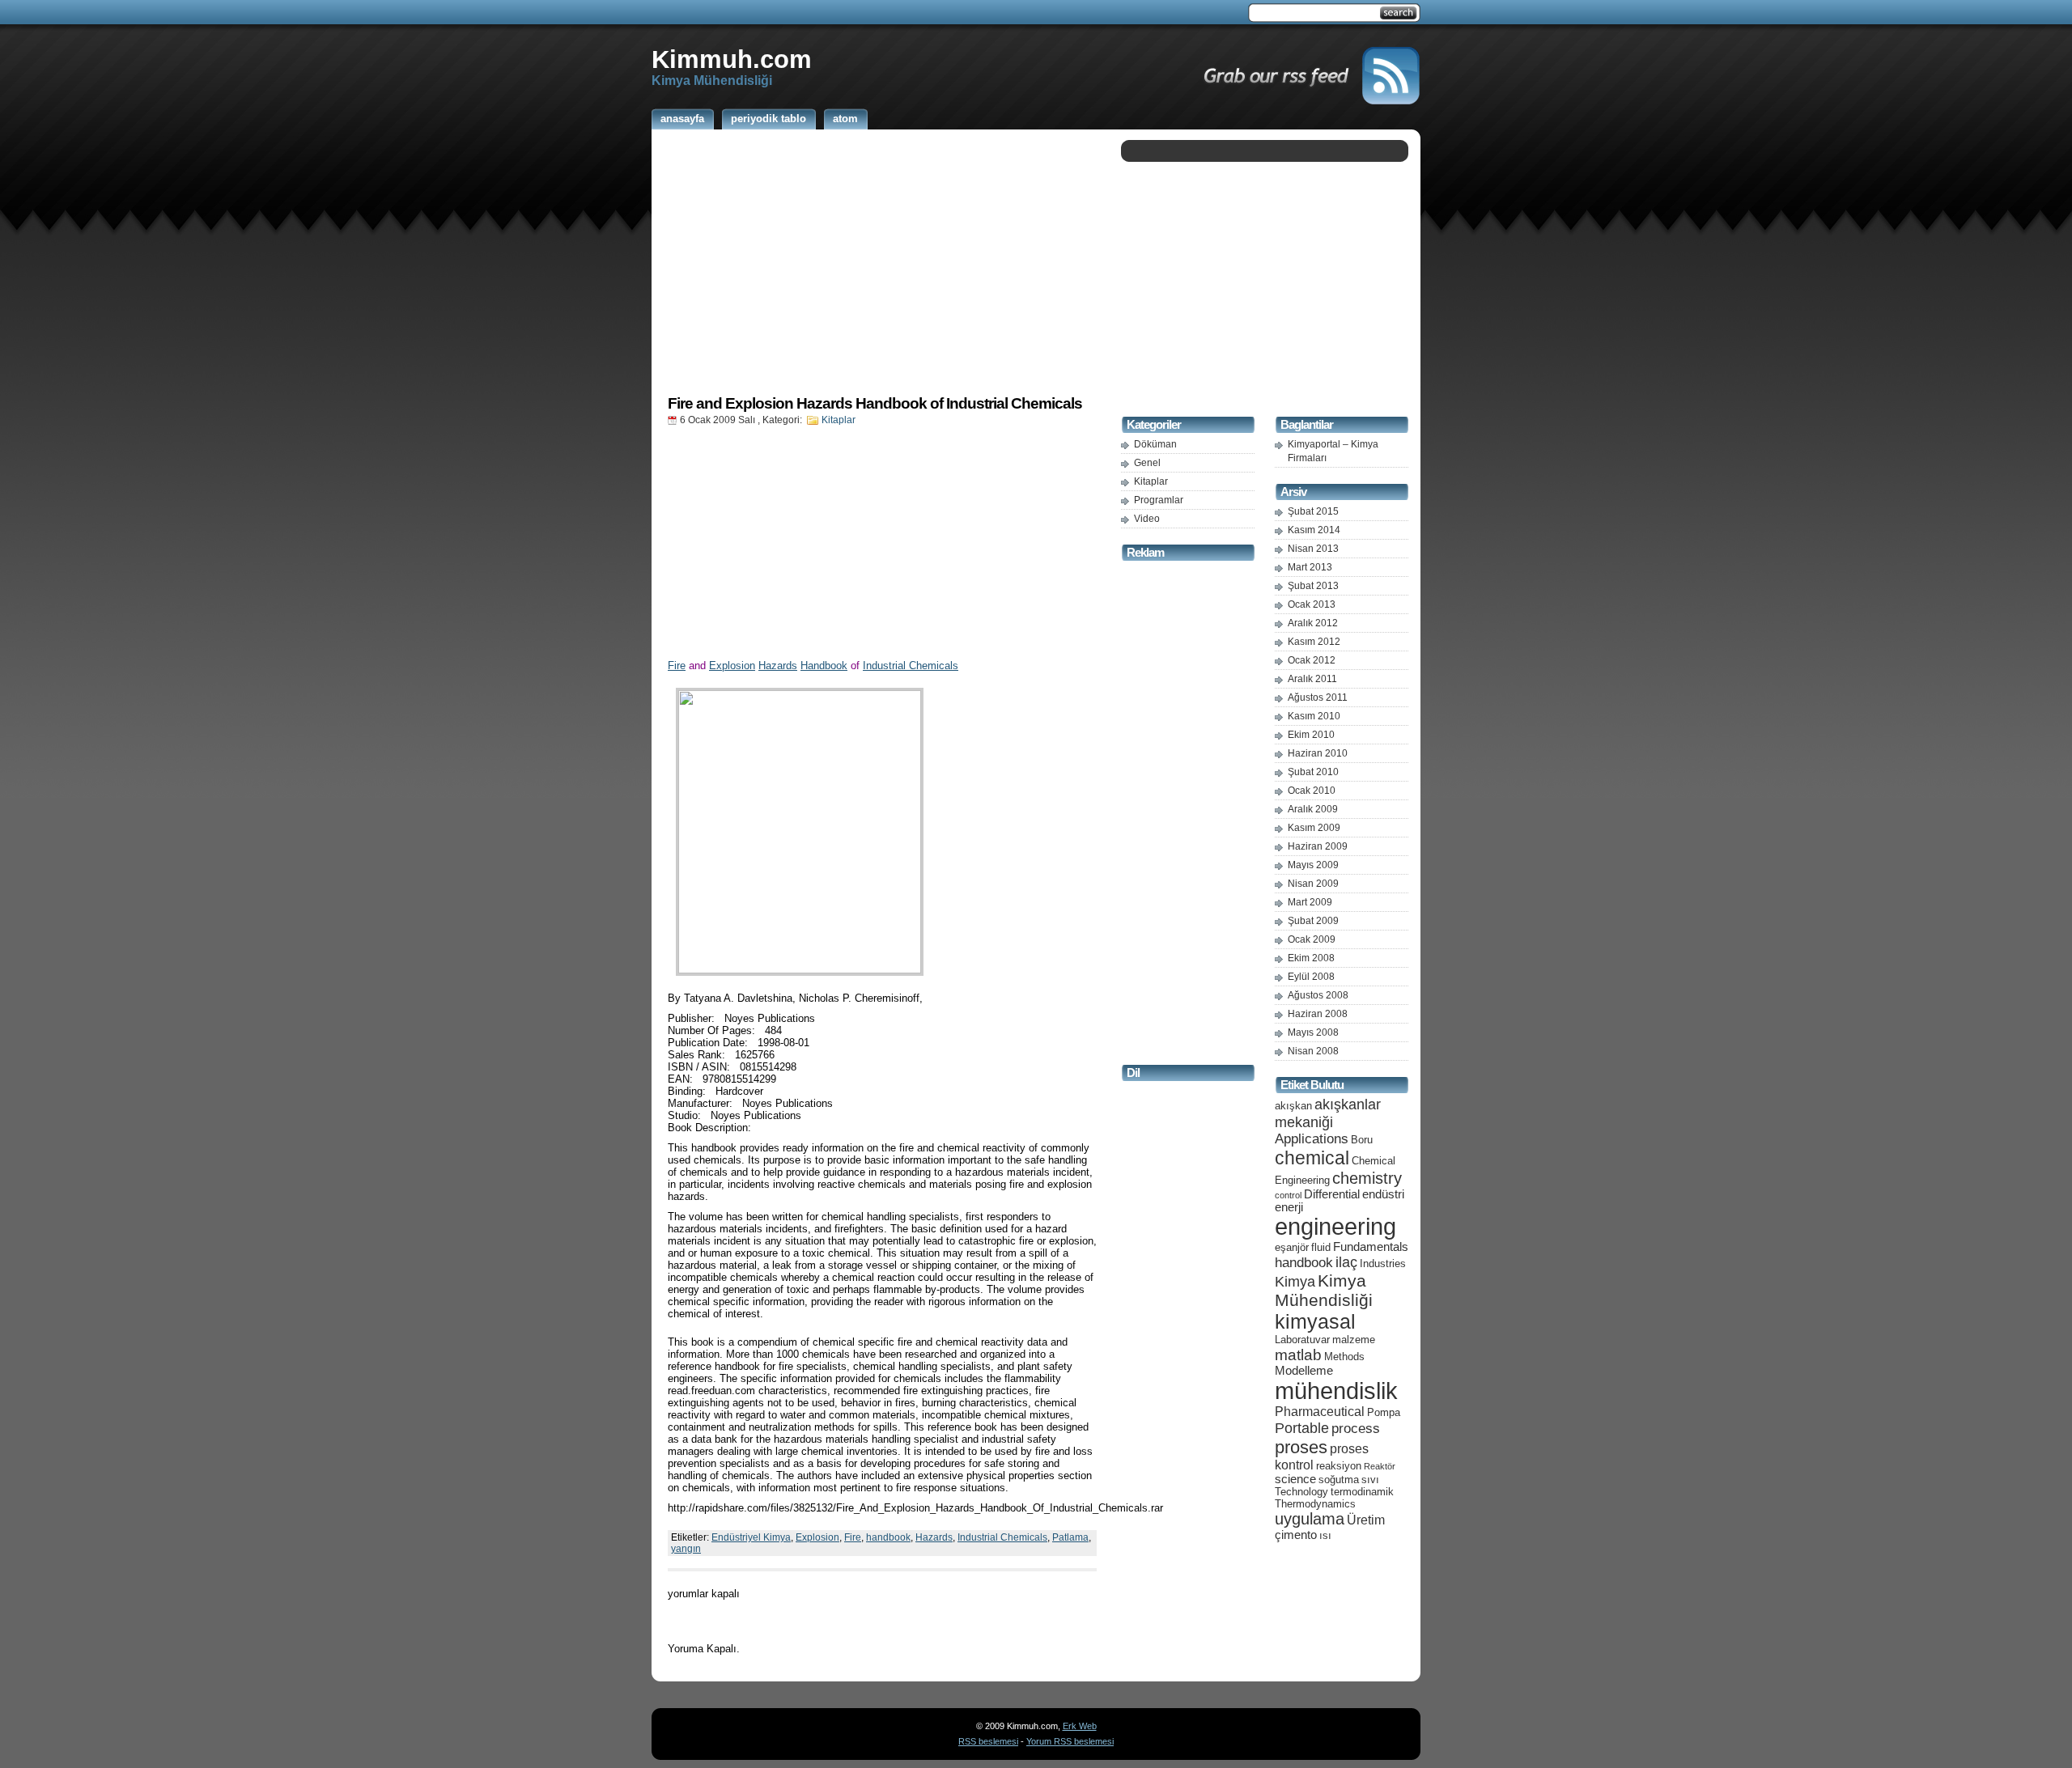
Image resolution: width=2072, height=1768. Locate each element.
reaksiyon (1339, 1466)
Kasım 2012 (1314, 642)
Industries (1383, 1263)
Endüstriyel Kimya (751, 1537)
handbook (888, 1537)
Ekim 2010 (1311, 735)
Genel (1147, 463)
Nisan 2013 (1313, 549)
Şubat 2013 (1313, 586)
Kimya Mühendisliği (1324, 1290)
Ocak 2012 (1312, 660)
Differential (1332, 1194)
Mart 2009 (1310, 902)
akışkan (1293, 1106)
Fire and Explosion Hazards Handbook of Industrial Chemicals (875, 403)
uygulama (1310, 1519)
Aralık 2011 (1312, 679)
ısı (1325, 1535)
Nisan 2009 (1313, 884)
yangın (686, 1549)
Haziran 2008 (1318, 1014)
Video (1147, 519)
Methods (1344, 1357)
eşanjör (1292, 1247)
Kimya (1295, 1281)
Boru (1362, 1140)
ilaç (1346, 1262)
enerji (1289, 1207)
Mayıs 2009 (1313, 865)
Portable (1302, 1428)
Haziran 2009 (1318, 846)
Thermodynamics (1315, 1504)
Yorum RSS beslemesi (1070, 1741)
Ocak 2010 (1312, 791)
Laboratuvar (1302, 1340)
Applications (1312, 1139)
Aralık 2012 (1313, 623)
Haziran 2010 (1318, 753)
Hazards (778, 666)
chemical (1312, 1158)
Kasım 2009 (1314, 828)
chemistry (1367, 1178)
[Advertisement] (882, 261)
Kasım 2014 (1314, 530)
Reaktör (1380, 1466)
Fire (677, 666)
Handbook (824, 666)
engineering (1335, 1227)
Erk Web (1080, 1726)
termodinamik (1362, 1492)
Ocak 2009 (1312, 939)
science (1295, 1479)
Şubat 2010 (1313, 772)
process (1356, 1429)
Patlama (1070, 1537)
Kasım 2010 (1314, 716)
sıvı (1370, 1480)
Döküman (1155, 444)
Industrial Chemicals (911, 666)
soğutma (1339, 1480)
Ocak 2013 (1312, 604)
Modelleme (1304, 1371)
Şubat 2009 (1313, 921)
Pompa (1384, 1412)
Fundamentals (1371, 1247)
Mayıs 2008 (1313, 1032)
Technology (1301, 1492)
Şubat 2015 (1313, 511)
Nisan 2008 (1313, 1051)
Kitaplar (839, 420)
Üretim (1366, 1520)
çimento (1296, 1535)
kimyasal (1315, 1321)
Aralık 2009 (1313, 809)
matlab (1298, 1355)
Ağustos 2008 (1318, 995)
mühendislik (1336, 1391)
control (1288, 1195)
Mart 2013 (1310, 567)
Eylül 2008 (1311, 977)
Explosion (732, 666)
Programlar (1159, 500)
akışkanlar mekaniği (1328, 1113)
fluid (1321, 1247)
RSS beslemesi (988, 1741)
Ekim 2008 (1311, 958)
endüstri (1383, 1194)
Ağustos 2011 (1318, 697)
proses (1301, 1447)
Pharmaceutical (1320, 1412)
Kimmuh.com (732, 59)
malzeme (1354, 1340)
